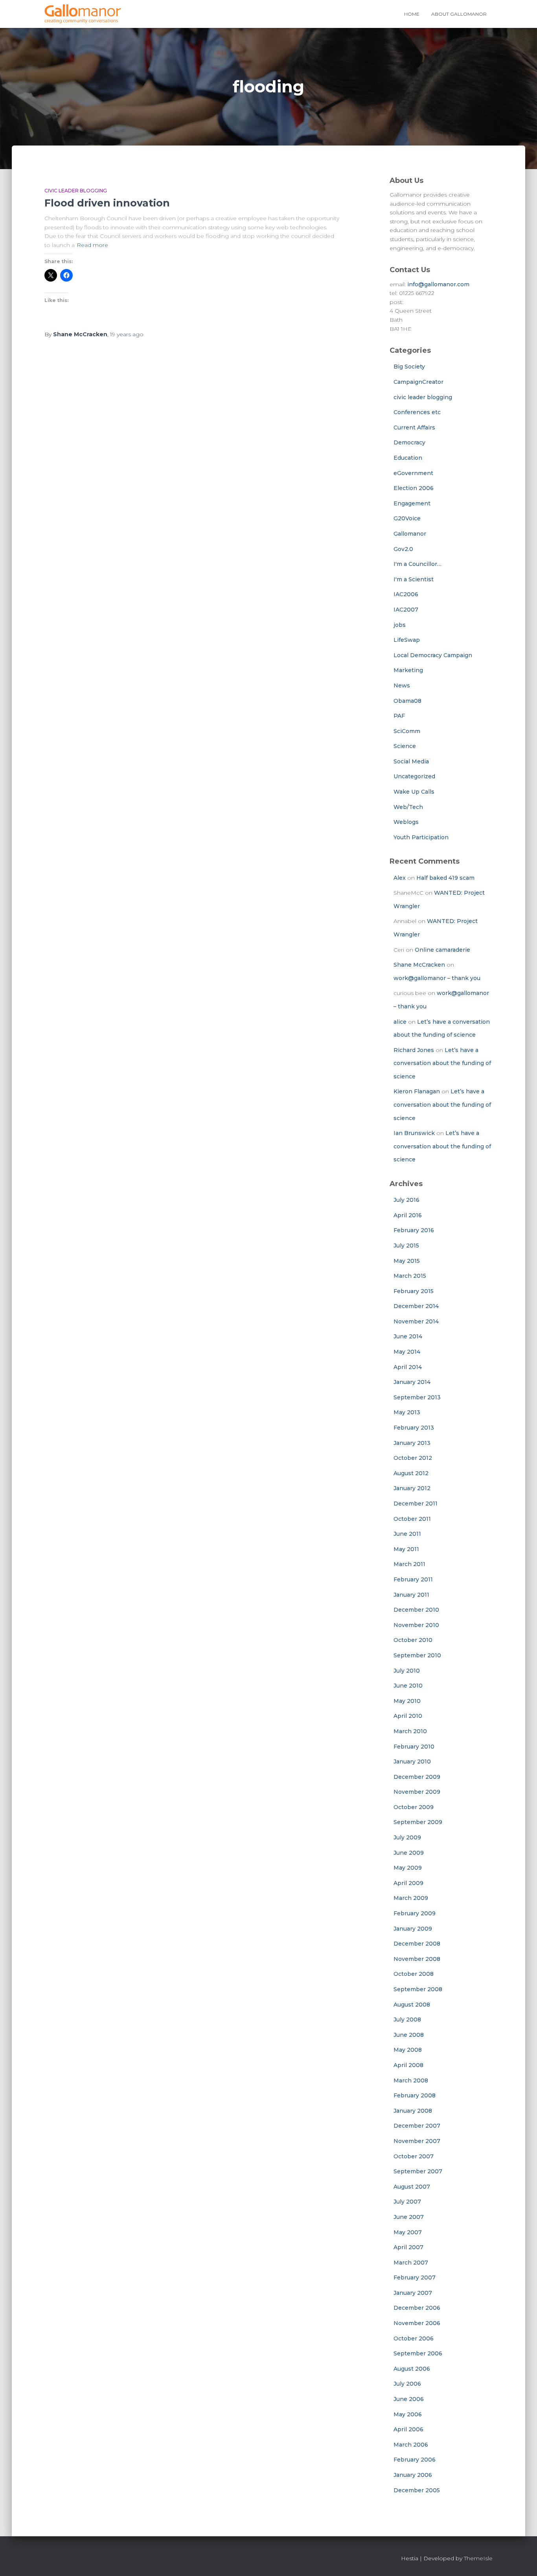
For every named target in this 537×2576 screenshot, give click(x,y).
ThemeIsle (478, 2558)
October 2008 (414, 1974)
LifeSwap (407, 640)
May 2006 (408, 2414)
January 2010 (412, 1762)
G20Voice (407, 518)
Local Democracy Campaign (433, 655)
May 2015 (407, 1261)
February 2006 (415, 2460)
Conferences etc (417, 412)
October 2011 (412, 1519)
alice (400, 1022)
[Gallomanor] (83, 14)
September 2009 (418, 1822)
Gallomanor (410, 534)
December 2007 (417, 2126)
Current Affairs (414, 427)
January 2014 (412, 1382)
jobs (400, 625)
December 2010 (416, 1610)
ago (127, 334)
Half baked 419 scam (445, 878)
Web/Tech (408, 807)
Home (412, 14)
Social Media (411, 761)
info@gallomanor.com (438, 284)
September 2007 (418, 2171)
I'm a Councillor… (417, 564)
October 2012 (413, 1458)
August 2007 (412, 2187)
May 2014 (407, 1352)
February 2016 (414, 1230)
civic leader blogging (76, 191)
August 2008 (412, 2005)
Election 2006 (414, 488)
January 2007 (413, 2293)
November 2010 (416, 1625)
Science (405, 746)
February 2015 (414, 1291)
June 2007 (409, 2217)
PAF (399, 716)
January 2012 (412, 1488)
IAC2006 (406, 594)
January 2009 (413, 1929)
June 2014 (408, 1336)
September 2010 (417, 1655)
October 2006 (414, 2338)
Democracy (409, 442)
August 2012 (411, 1473)
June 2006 (409, 2399)
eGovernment (413, 473)
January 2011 (411, 1595)
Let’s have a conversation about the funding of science (442, 1063)
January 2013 (412, 1443)
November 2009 (417, 1792)
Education (408, 458)
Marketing (408, 670)
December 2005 (417, 2490)
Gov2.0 (403, 549)
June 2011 (407, 1534)
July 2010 (407, 1671)
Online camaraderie (442, 950)
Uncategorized (414, 776)
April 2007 (408, 2247)
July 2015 (406, 1246)
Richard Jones (414, 1050)
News (402, 685)
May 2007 (408, 2232)
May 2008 (408, 2050)
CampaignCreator (418, 382)
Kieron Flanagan (417, 1091)
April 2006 (408, 2429)
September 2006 (418, 2353)
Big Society (409, 367)
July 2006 (407, 2384)
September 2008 (418, 1989)
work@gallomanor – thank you (437, 978)
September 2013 (417, 1397)
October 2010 (413, 1640)
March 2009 (411, 1898)
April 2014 (408, 1367)
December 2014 (416, 1306)
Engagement (412, 503)
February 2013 (414, 1428)
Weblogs (406, 822)
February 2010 (414, 1747)
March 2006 (411, 2445)
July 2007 (407, 2202)
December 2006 (417, 2308)
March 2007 (411, 2263)
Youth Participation (421, 837)
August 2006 (412, 2369)
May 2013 (407, 1412)
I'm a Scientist (414, 579)
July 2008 (407, 2020)
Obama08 (407, 701)
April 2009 (408, 1883)
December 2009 (417, 1777)
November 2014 (416, 1321)
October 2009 (414, 1807)
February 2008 (415, 2095)
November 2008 (417, 1959)
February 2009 (415, 1913)
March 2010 (410, 1731)
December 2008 (417, 1944)
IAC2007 (406, 610)
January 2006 (413, 2475)
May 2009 (408, 1868)
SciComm (407, 731)
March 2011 (409, 1564)
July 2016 (406, 1200)
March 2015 (410, 1276)
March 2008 (411, 2080)
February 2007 (415, 2277)
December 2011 (416, 1504)
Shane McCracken (419, 965)
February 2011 (413, 1579)
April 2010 (408, 1716)
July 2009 (407, 1837)
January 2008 (413, 2111)
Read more (92, 245)
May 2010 (407, 1701)
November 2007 (417, 2141)
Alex (400, 878)
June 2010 (408, 1686)
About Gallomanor (459, 14)
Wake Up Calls (414, 792)
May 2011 (406, 1549)
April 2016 (408, 1215)
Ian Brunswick (414, 1133)
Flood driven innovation (107, 203)
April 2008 (408, 2065)
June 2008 (409, 2035)
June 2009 (409, 1853)
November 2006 (417, 2323)
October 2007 (414, 2156)
